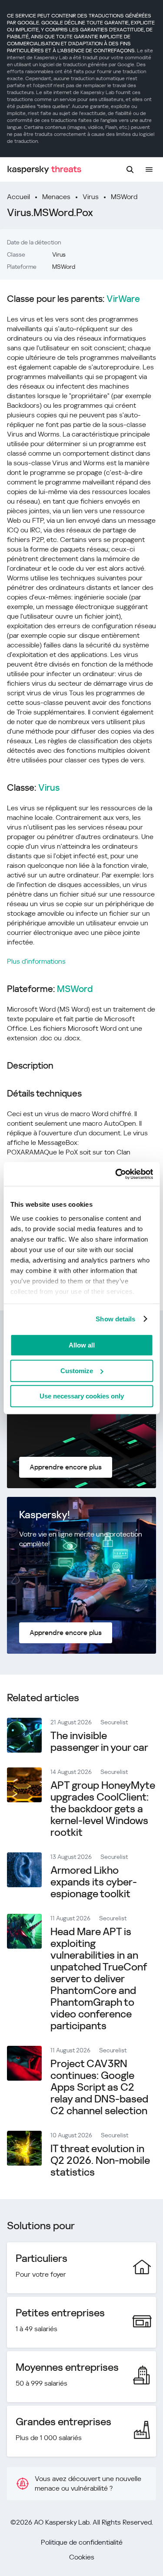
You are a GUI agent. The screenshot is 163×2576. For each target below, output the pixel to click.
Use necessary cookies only (82, 1396)
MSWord (124, 197)
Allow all (82, 1345)
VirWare (123, 299)
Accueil (18, 197)
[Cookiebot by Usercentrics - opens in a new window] (116, 1174)
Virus (91, 197)
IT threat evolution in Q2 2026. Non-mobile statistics (100, 2160)
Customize (77, 1371)
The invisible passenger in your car (99, 1742)
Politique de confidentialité (82, 2542)
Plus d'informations (36, 961)
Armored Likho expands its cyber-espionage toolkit (94, 1882)
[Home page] (44, 170)
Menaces (56, 197)
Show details (115, 1319)
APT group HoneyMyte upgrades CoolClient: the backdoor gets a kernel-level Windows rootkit (103, 1809)
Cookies (82, 2557)
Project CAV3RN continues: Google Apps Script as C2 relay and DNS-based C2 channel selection (99, 2087)
